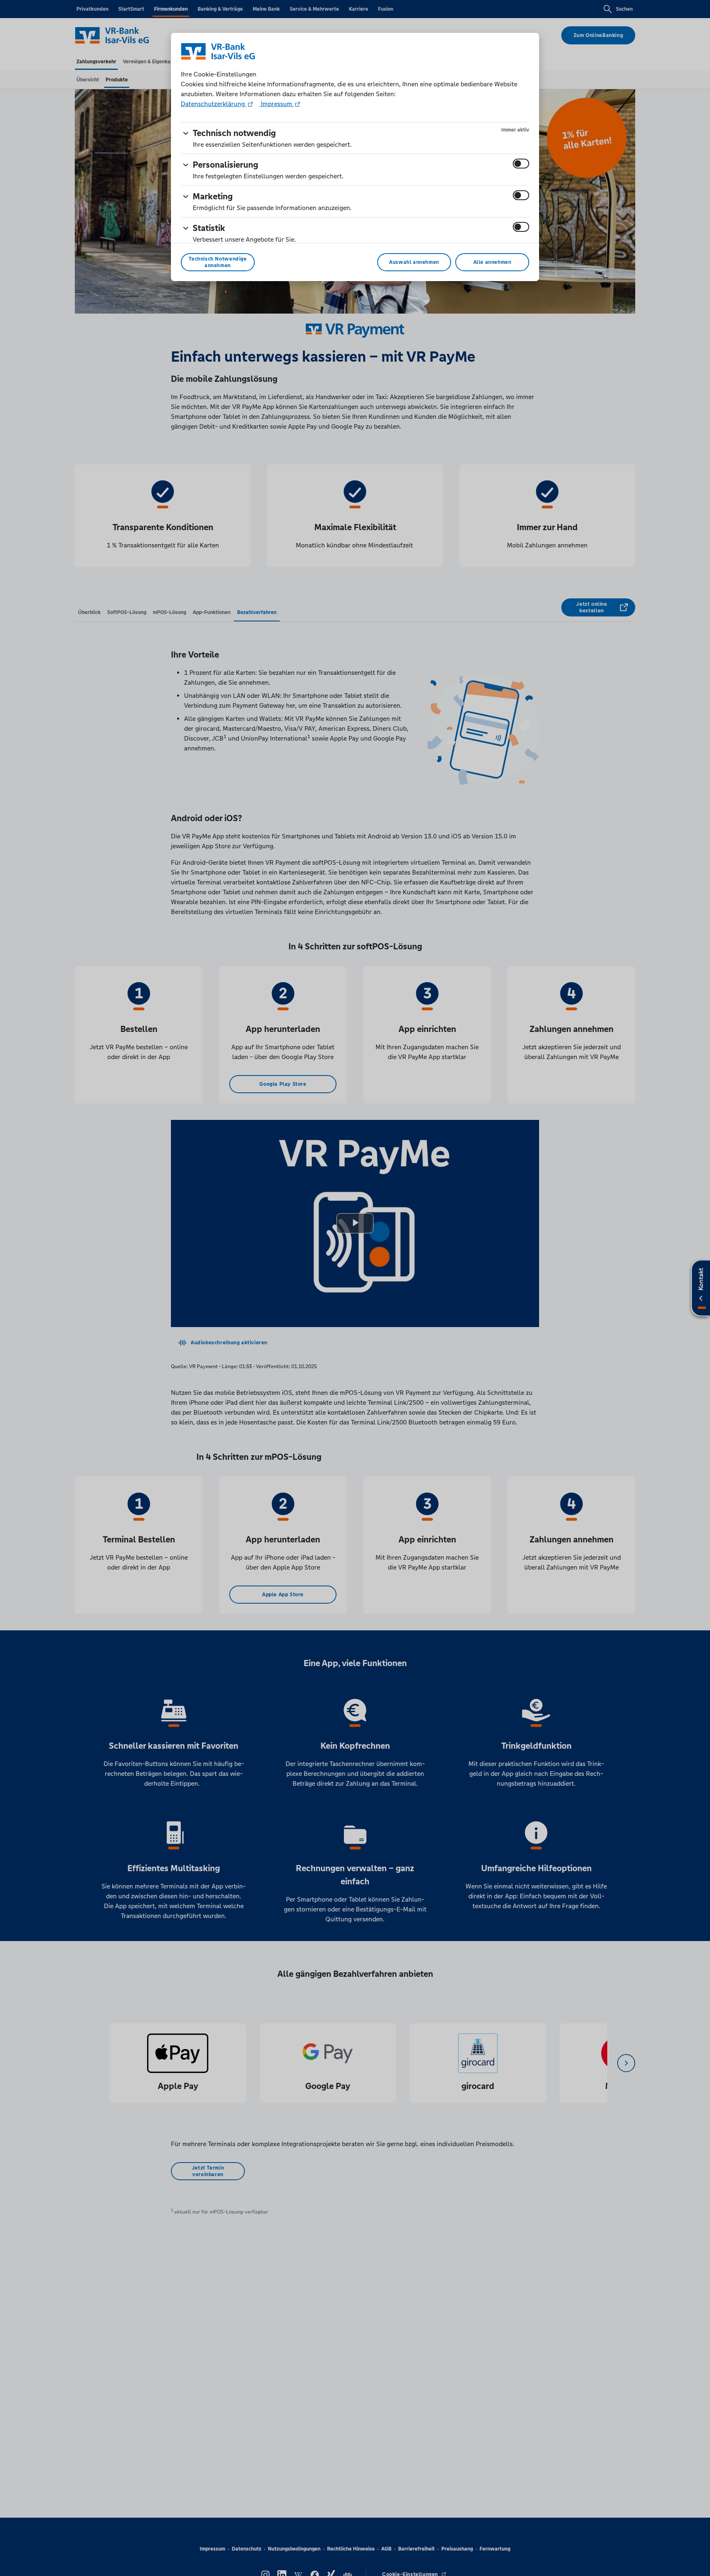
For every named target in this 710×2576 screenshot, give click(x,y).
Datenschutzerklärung (214, 104)
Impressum (277, 104)
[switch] (521, 164)
